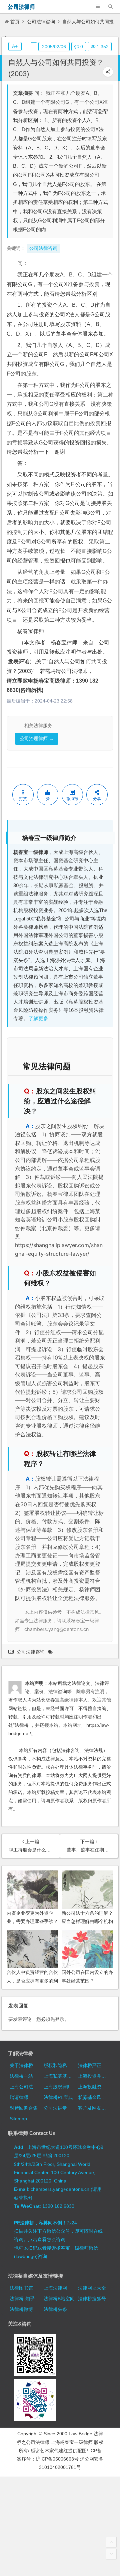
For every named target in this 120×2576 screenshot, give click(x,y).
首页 (15, 22)
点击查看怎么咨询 (47, 2239)
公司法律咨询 (41, 22)
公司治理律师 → (37, 739)
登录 (60, 2019)
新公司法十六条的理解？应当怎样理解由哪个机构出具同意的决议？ (87, 1921)
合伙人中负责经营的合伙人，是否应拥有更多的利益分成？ (32, 1981)
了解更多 (38, 1019)
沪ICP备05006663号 (57, 2459)
